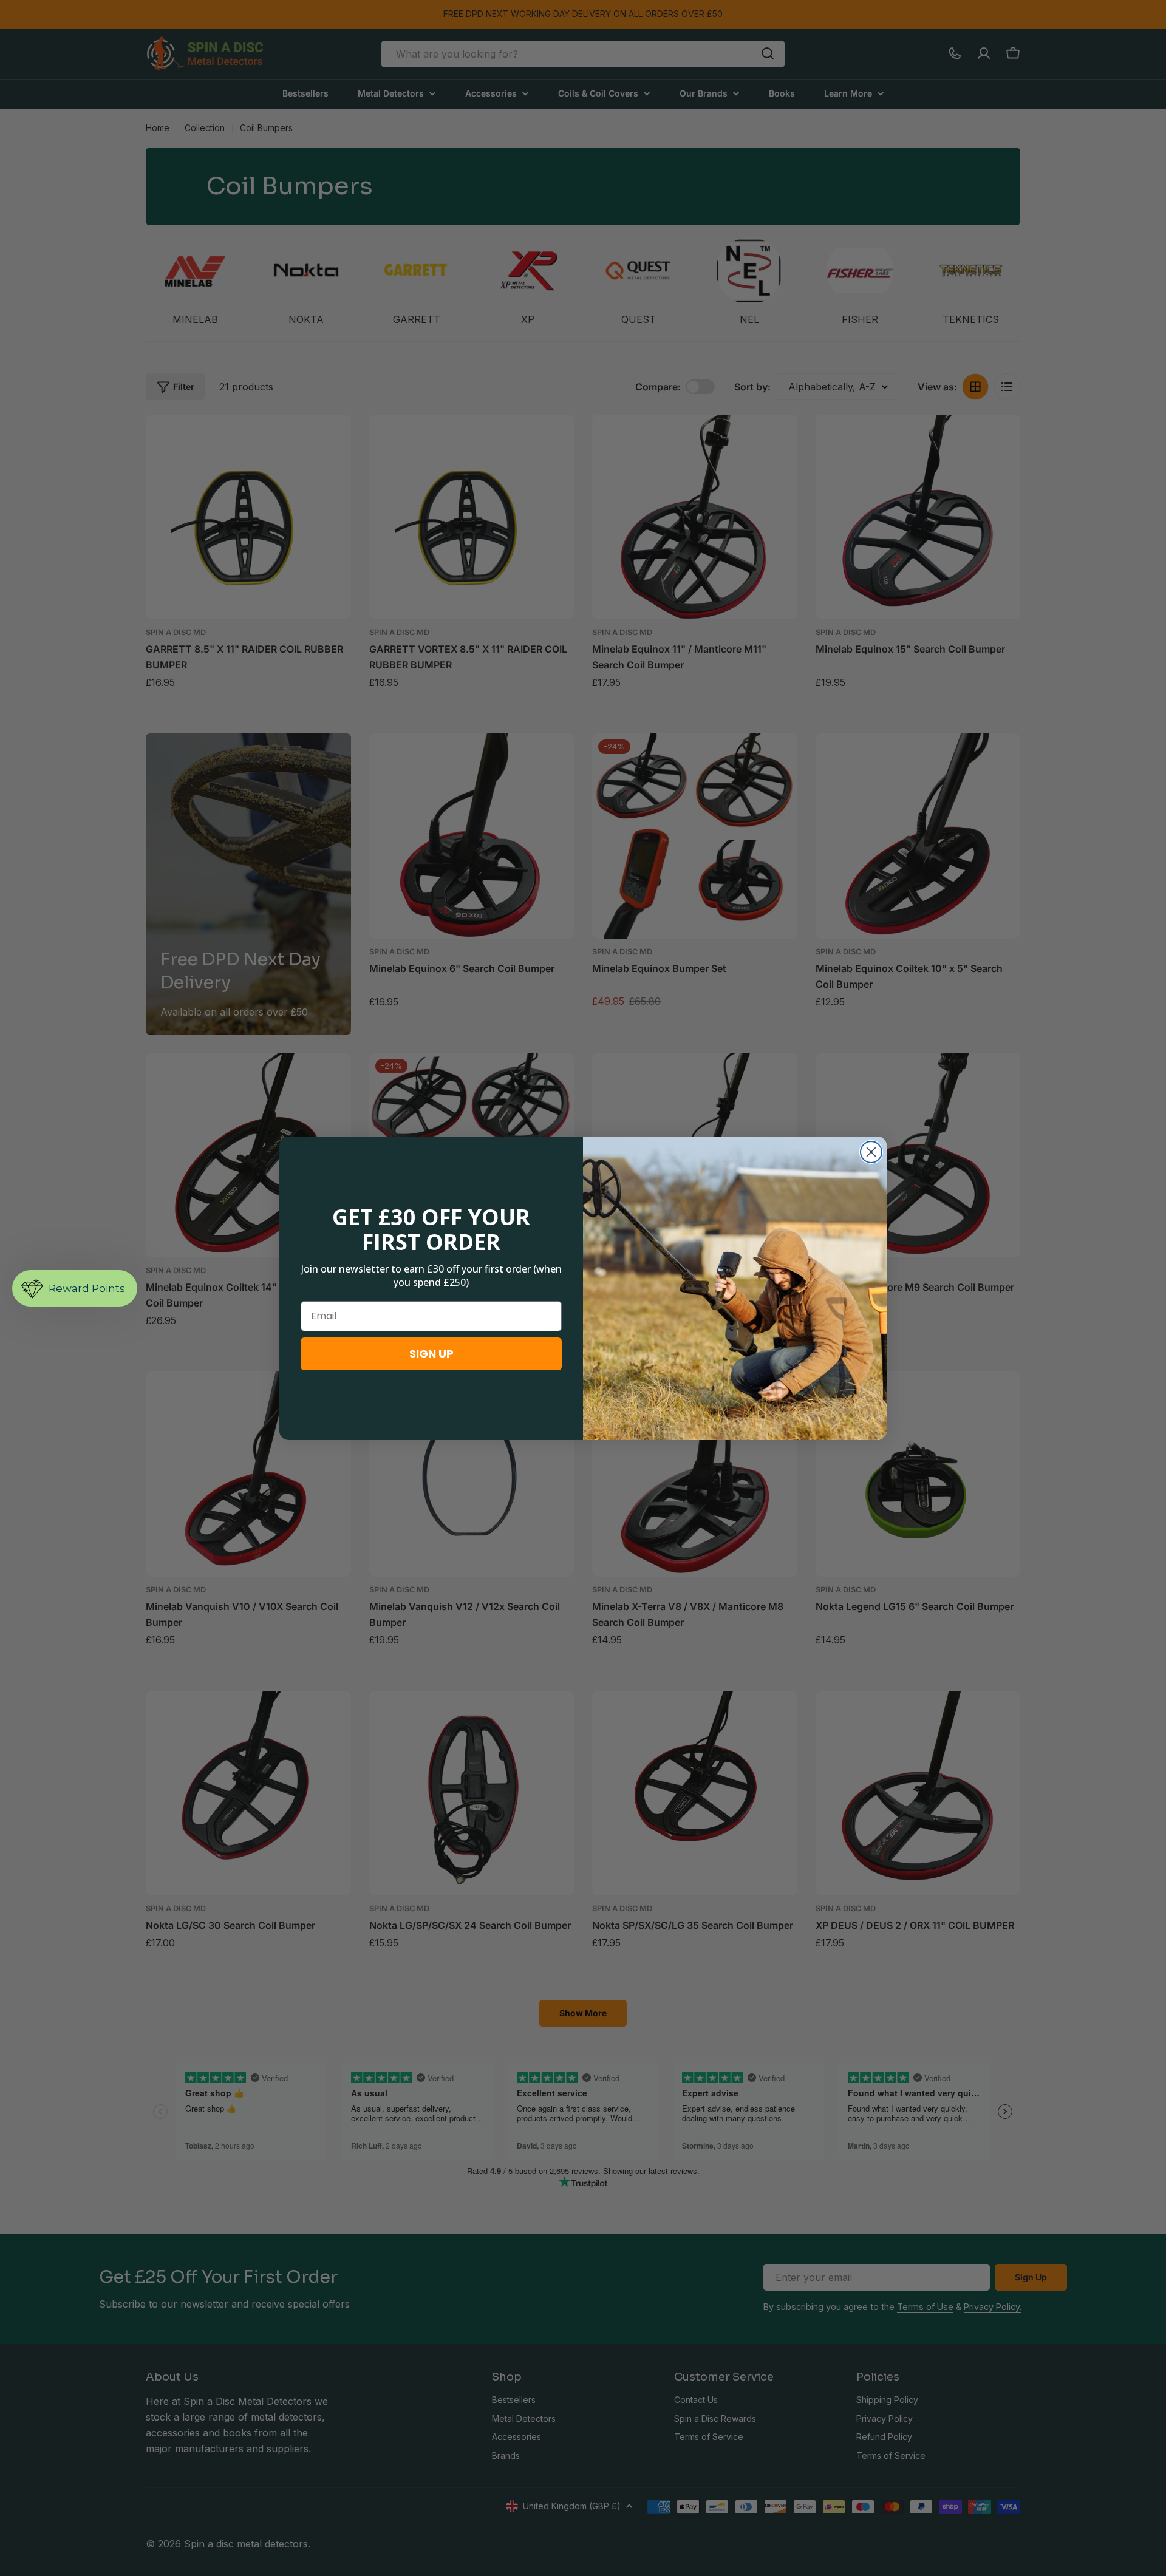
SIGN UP (431, 1354)
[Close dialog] (871, 1152)
